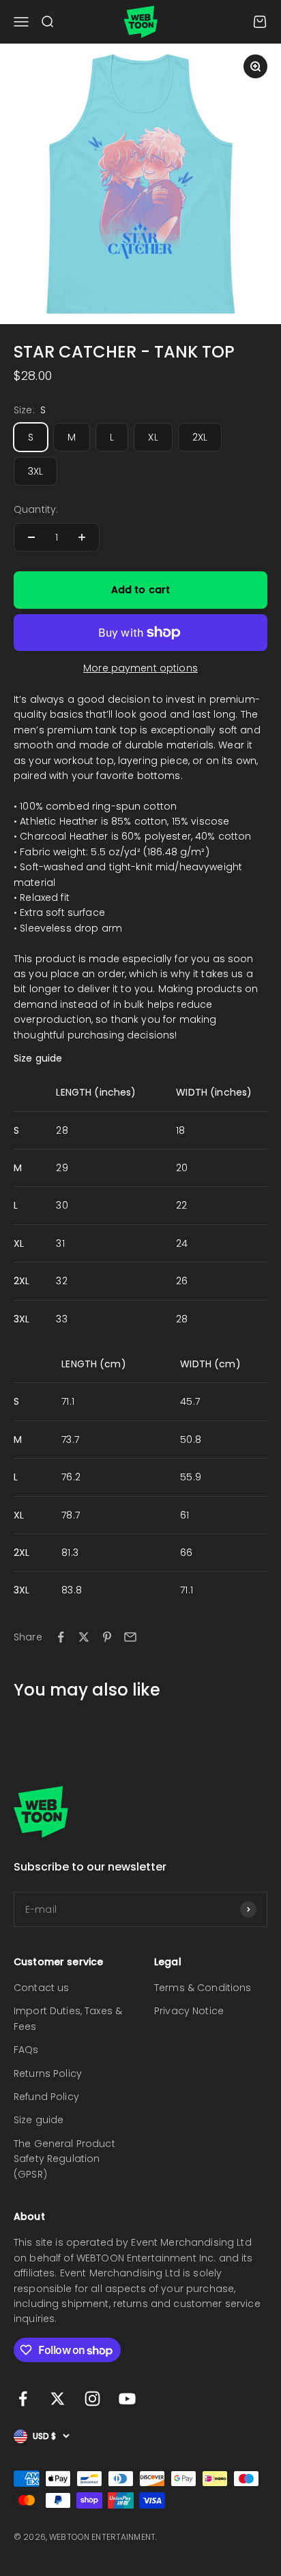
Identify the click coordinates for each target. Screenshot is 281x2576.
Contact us (41, 1988)
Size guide (39, 2120)
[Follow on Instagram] (92, 2399)
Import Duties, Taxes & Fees (68, 2018)
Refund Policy (46, 2097)
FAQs (26, 2050)
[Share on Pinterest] (107, 1637)
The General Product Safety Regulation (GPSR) (64, 2159)
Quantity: (36, 509)
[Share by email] (130, 1637)
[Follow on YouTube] (127, 2399)
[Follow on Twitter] (58, 2399)
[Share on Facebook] (61, 1637)
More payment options (140, 668)
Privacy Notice (189, 2011)
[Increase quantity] (82, 537)
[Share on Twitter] (84, 1637)
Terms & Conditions (203, 1988)
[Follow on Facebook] (23, 2399)
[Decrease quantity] (31, 537)
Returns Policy (48, 2073)
